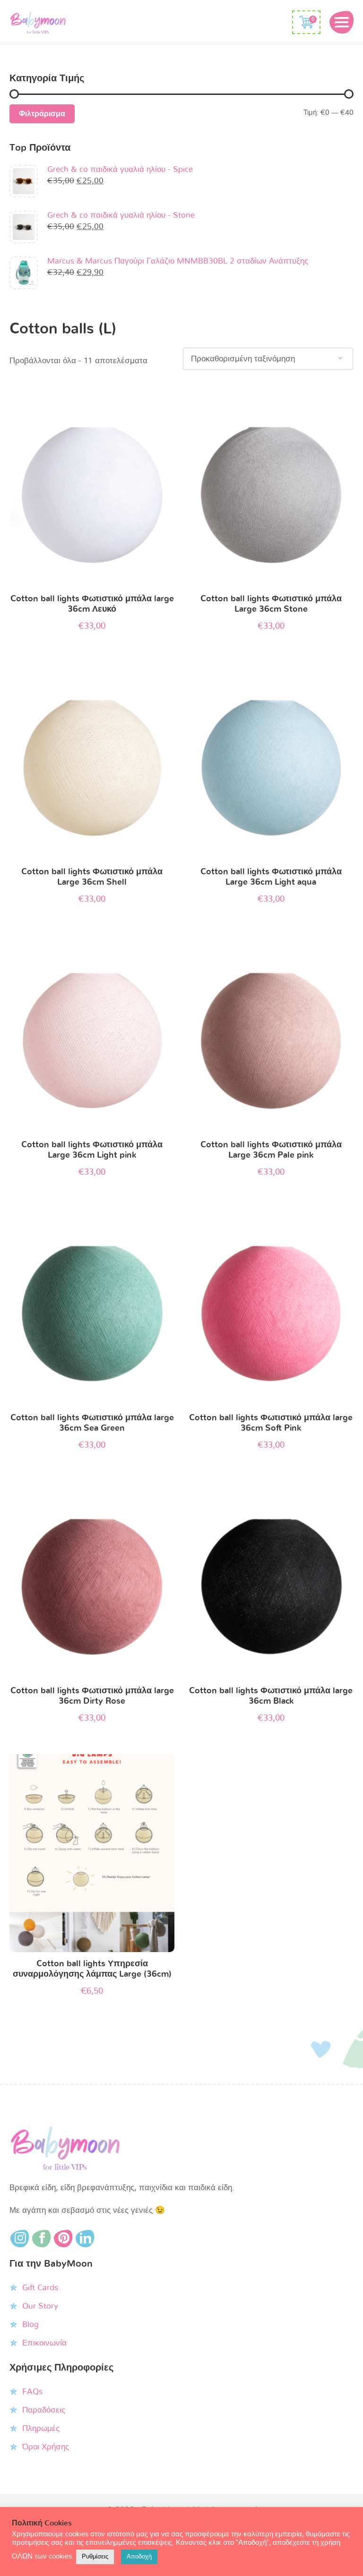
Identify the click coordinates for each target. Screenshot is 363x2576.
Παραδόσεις (44, 2410)
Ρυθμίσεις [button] (95, 2557)
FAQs (32, 2392)
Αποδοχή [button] (139, 2557)
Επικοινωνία (44, 2343)
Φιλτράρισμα (42, 114)
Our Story (40, 2306)
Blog (30, 2324)
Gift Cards (40, 2288)
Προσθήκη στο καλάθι (92, 490)
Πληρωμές (41, 2428)
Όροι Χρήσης (46, 2447)
